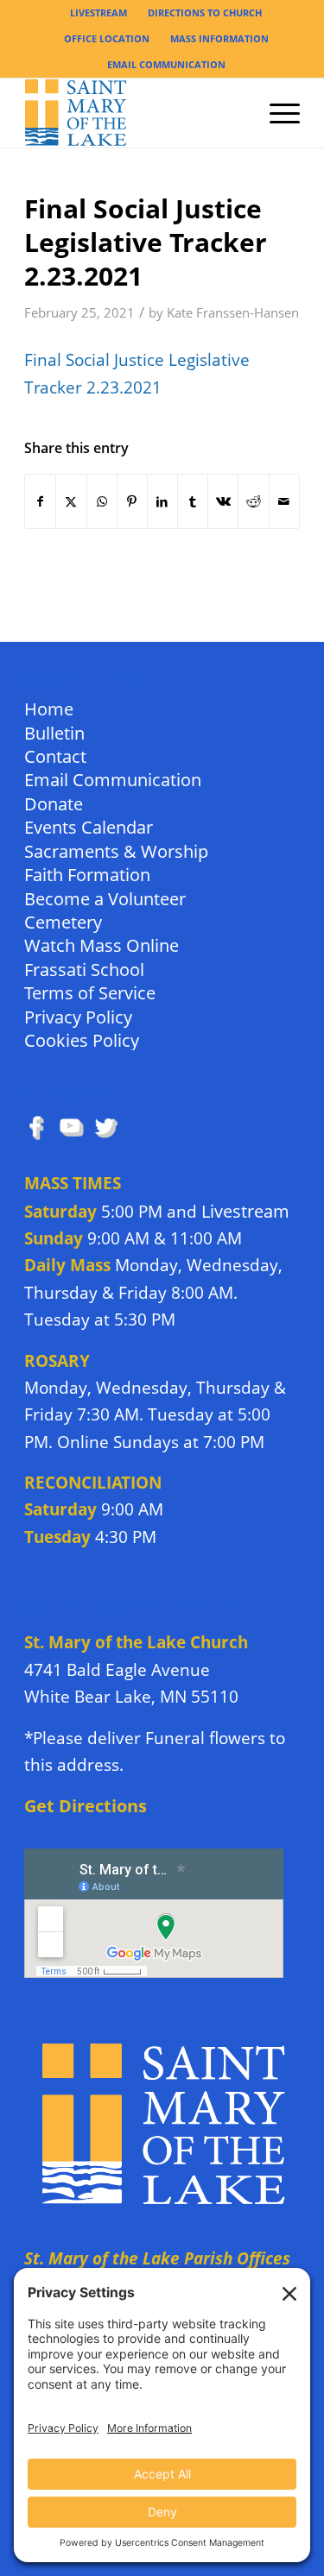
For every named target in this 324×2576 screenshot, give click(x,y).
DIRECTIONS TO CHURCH (205, 13)
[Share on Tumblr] (193, 501)
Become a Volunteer (105, 898)
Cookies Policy (82, 1039)
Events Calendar (89, 826)
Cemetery (63, 921)
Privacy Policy (78, 1016)
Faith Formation (87, 874)
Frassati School (84, 969)
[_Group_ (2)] (134, 113)
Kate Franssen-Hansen (233, 313)
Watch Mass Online (102, 945)
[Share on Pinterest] (132, 501)
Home (49, 708)
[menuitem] (99, 13)
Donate (54, 803)
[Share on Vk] (223, 501)
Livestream (245, 1211)
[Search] (235, 113)
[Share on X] (71, 501)
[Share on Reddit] (253, 501)
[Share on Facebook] (40, 501)
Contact (55, 756)
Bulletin (54, 732)
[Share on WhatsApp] (102, 501)
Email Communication (113, 779)
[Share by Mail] (284, 501)
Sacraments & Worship (116, 850)
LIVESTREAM (98, 13)
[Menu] (276, 113)
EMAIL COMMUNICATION (166, 64)
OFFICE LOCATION (107, 38)
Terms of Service (90, 992)
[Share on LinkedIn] (162, 501)
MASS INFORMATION (219, 38)
